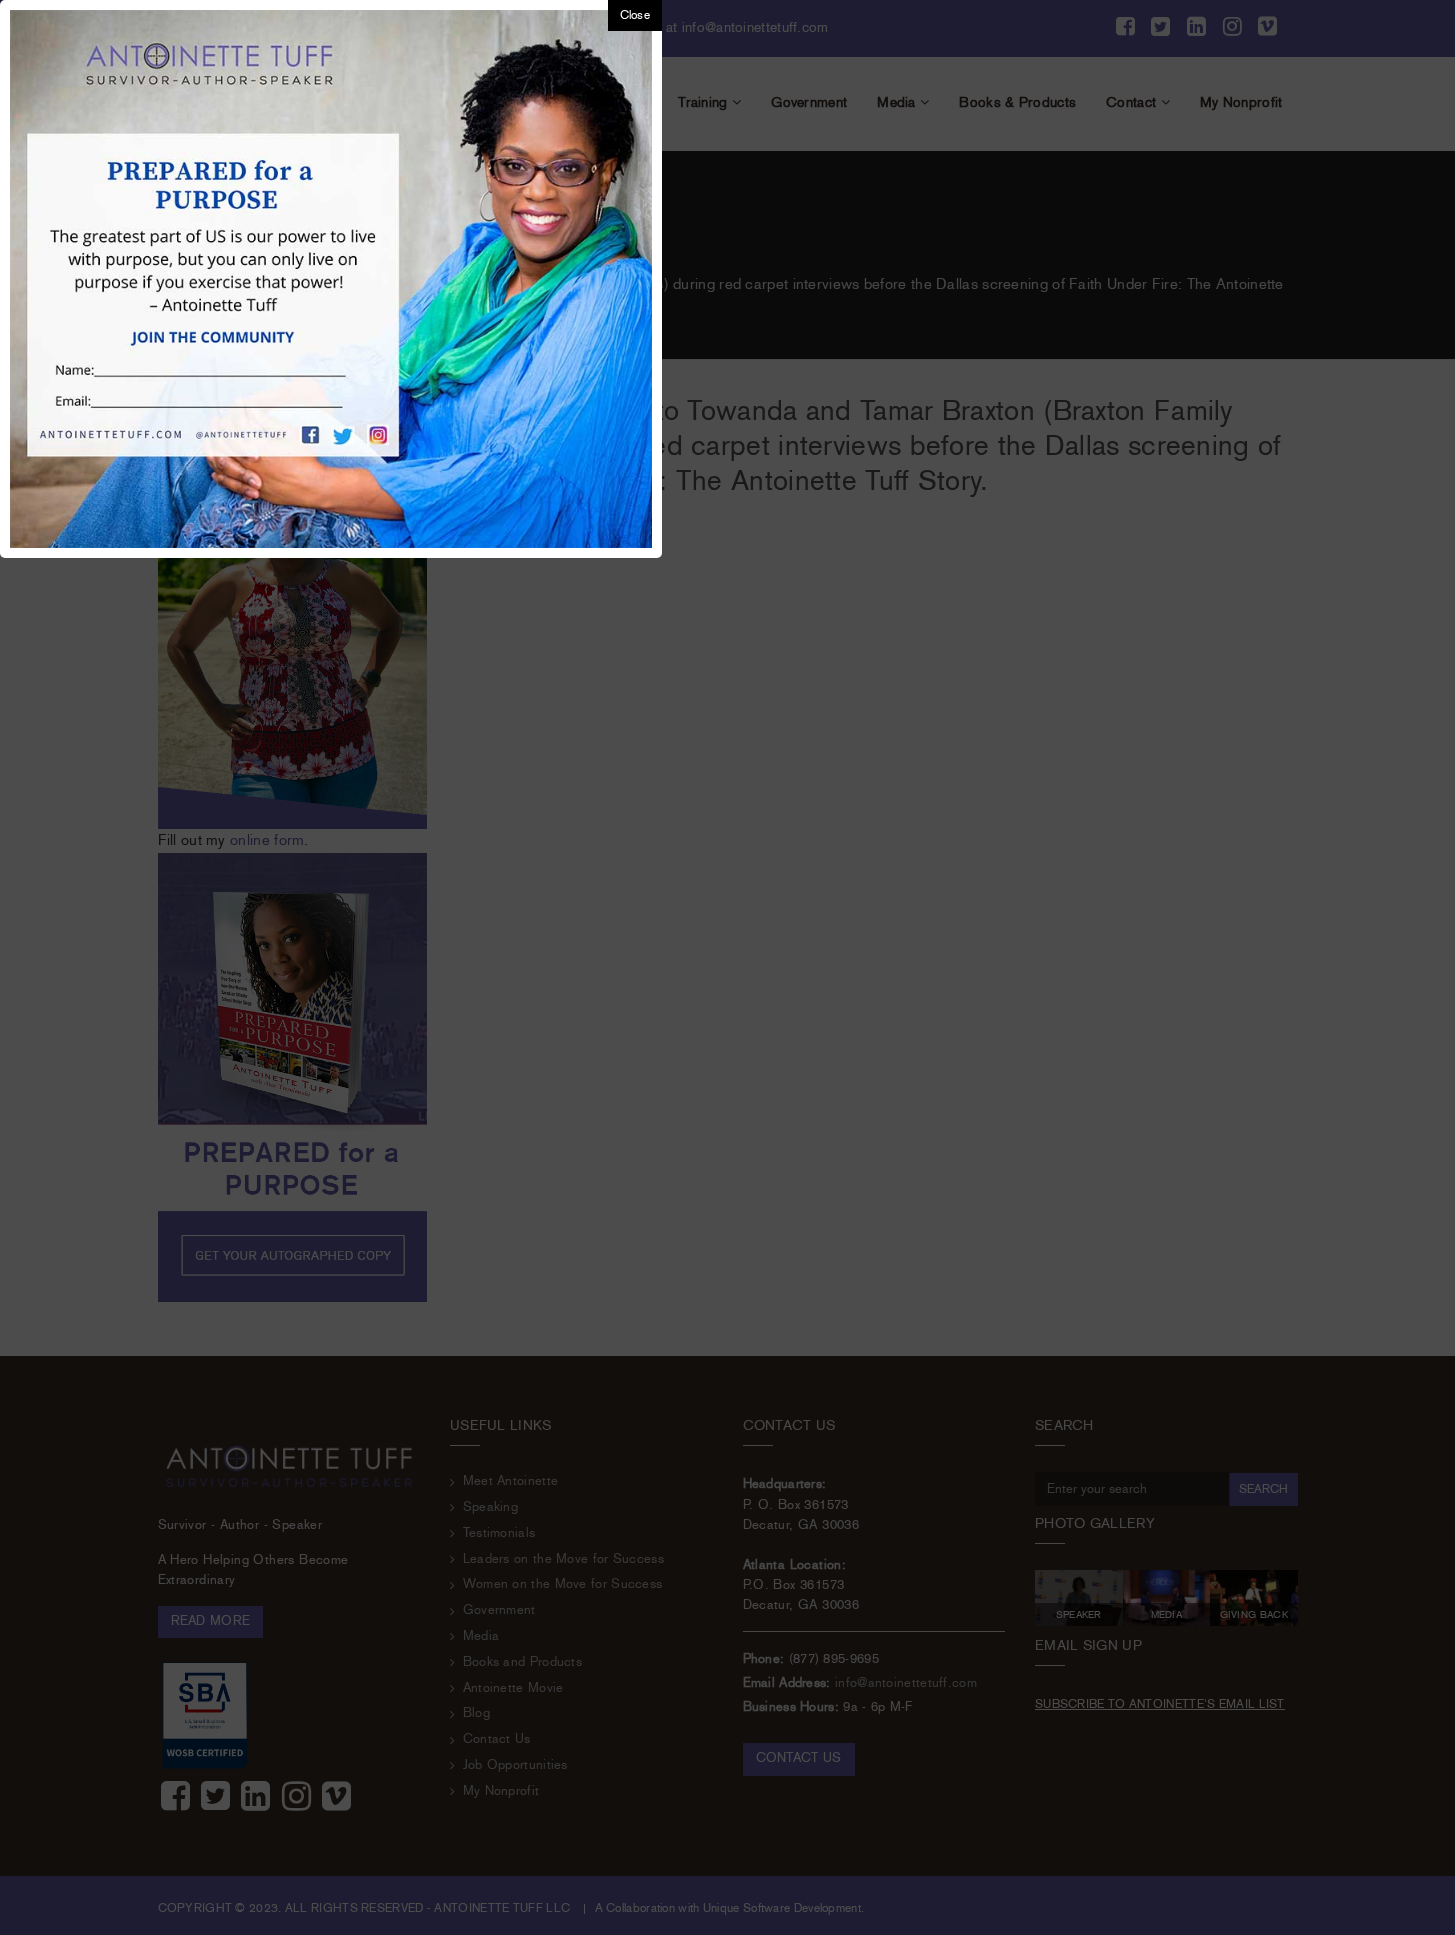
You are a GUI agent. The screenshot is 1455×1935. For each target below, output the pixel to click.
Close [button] (635, 15)
